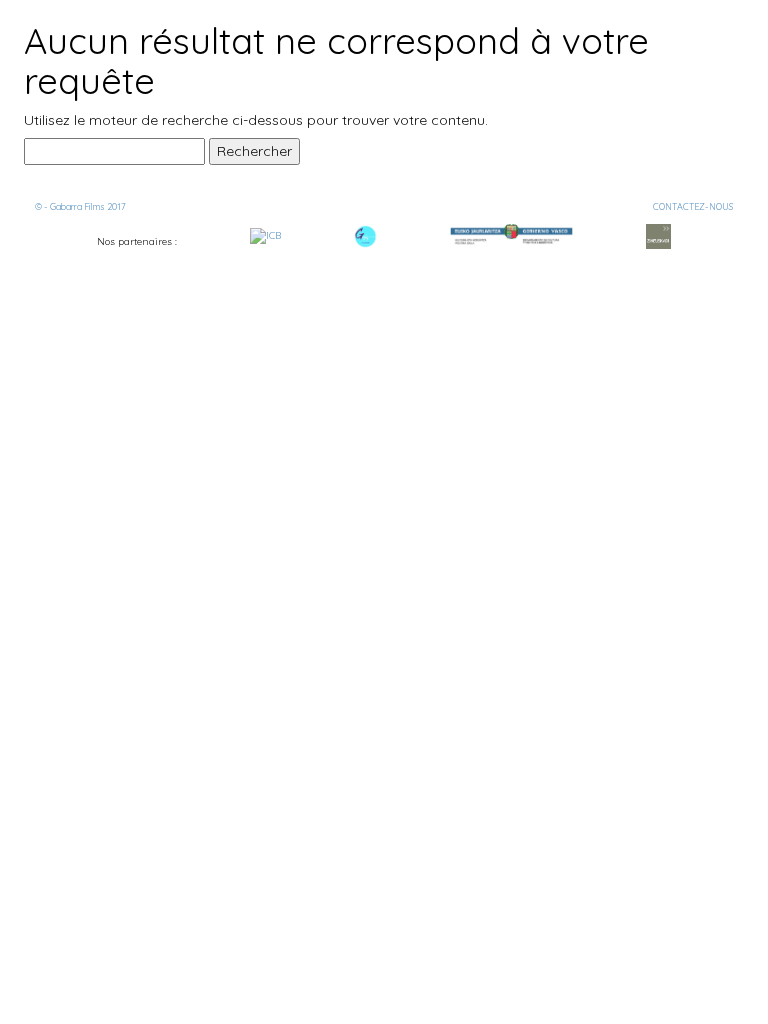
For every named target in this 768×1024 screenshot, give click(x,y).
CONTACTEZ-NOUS (693, 206)
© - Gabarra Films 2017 (80, 206)
